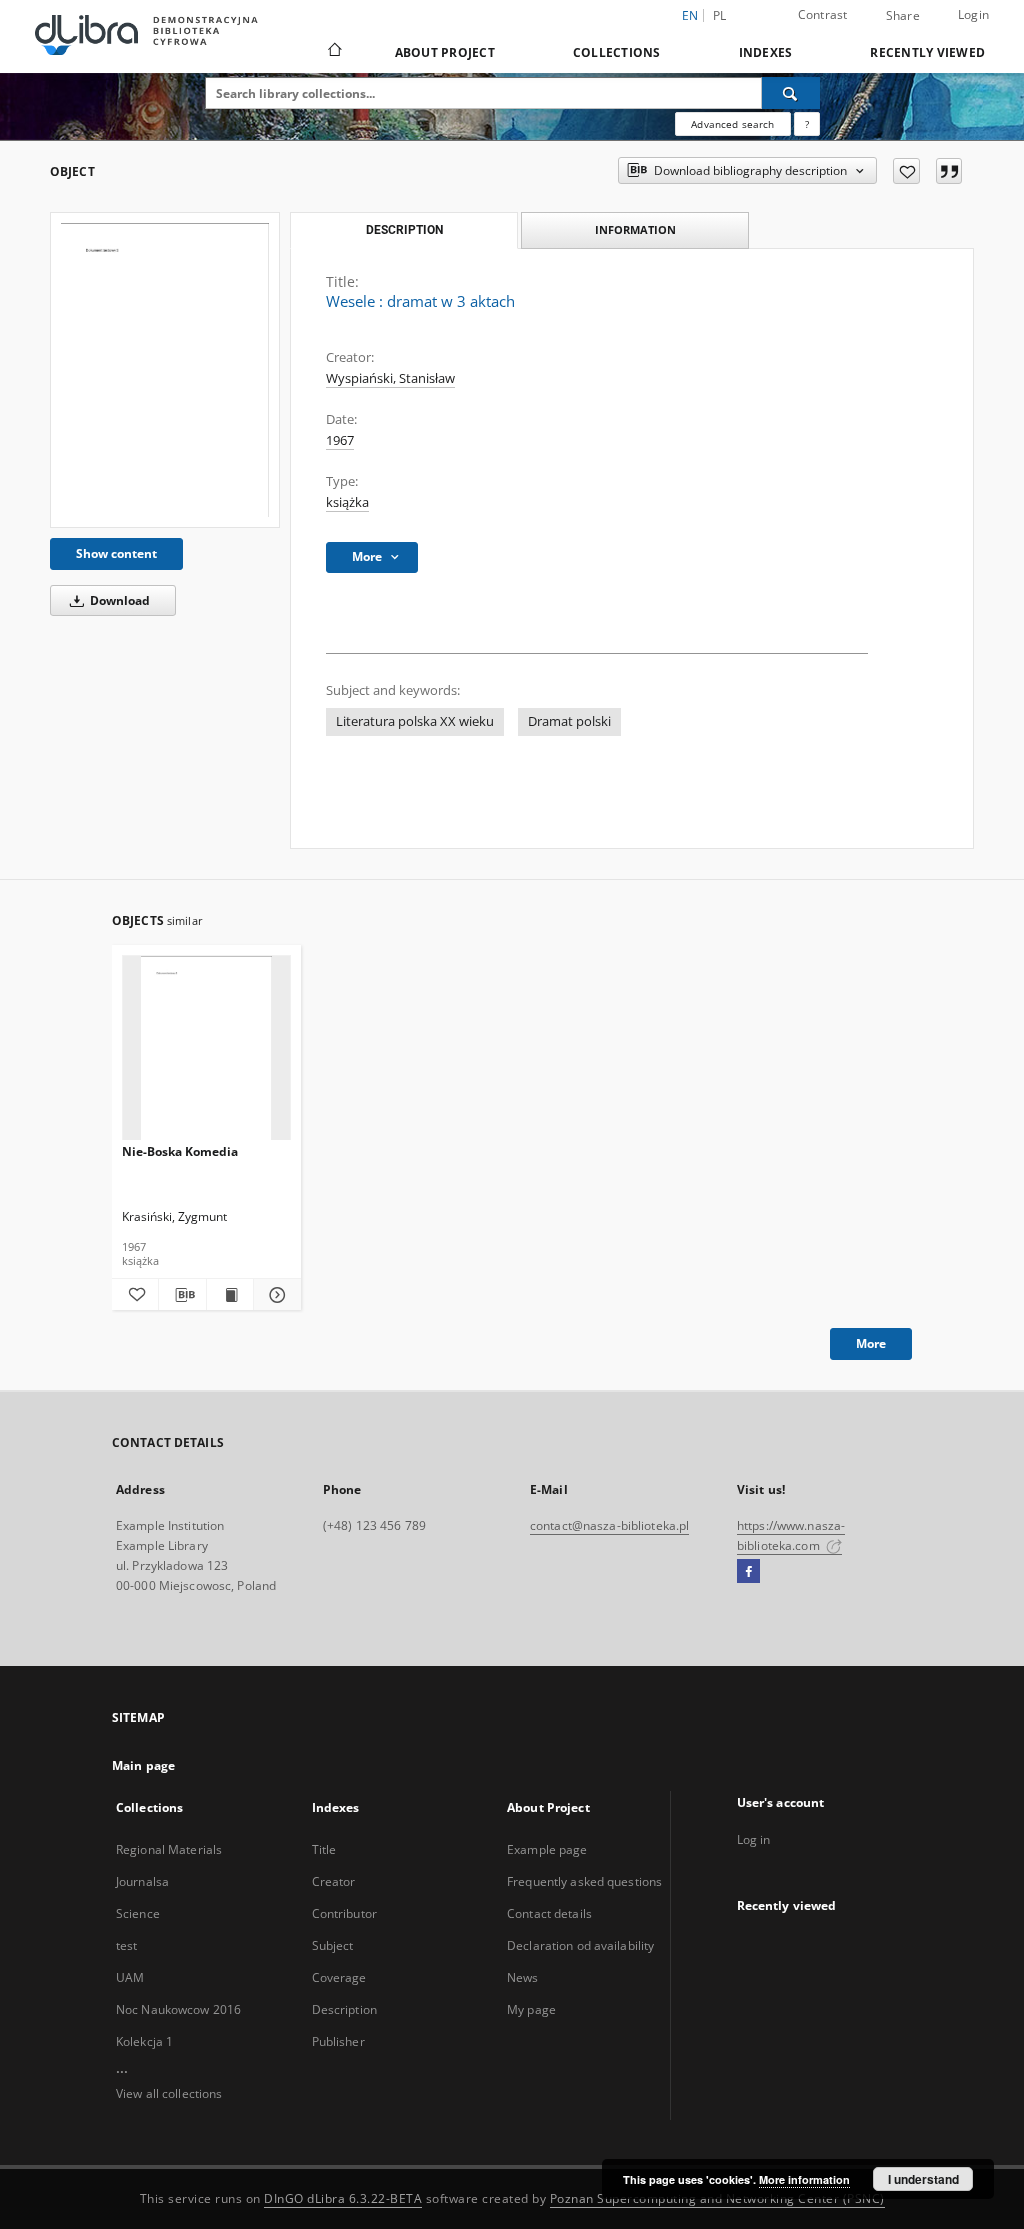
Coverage (339, 1977)
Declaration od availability (580, 1945)
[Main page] (333, 52)
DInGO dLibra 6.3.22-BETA (343, 2198)
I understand (923, 2179)
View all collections (169, 2093)
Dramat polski (569, 721)
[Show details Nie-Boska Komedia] (274, 1295)
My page (531, 2009)
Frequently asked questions (584, 1881)
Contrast (823, 14)
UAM (130, 1977)
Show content (116, 553)
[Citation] (949, 171)
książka (347, 502)
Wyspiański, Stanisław (390, 378)
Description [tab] (404, 230)
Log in (754, 1839)
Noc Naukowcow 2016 (178, 2009)
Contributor (344, 1913)
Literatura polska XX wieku (415, 721)
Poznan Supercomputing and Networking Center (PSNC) (717, 2198)
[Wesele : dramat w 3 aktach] (165, 370)
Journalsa (142, 1881)
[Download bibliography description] (182, 1295)
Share (903, 16)
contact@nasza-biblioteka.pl (609, 1525)
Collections (617, 52)
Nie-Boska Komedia (180, 1151)
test (126, 1945)
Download (118, 600)
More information (804, 2179)
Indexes (766, 52)
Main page (143, 1765)
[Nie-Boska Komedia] (206, 1048)
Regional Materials (169, 1849)
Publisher (338, 2041)
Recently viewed (927, 52)
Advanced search (732, 124)
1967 (340, 440)
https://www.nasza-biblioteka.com (791, 1535)
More (871, 1343)
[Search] (791, 93)
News (522, 1977)
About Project (445, 52)
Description (344, 2009)
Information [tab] (635, 229)
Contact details (549, 1913)
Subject (333, 1945)
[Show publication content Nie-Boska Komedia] (230, 1295)
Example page (547, 1849)
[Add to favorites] (906, 171)
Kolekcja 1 (144, 2041)
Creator (334, 1881)
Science (138, 1913)
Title (324, 1849)
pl (720, 15)
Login (973, 14)
